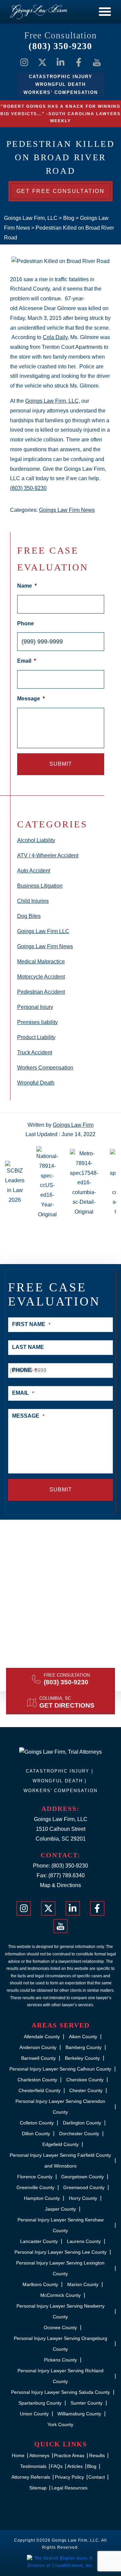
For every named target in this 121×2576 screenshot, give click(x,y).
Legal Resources (69, 2488)
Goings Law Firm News (67, 510)
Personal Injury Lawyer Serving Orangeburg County (61, 2344)
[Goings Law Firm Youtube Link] (97, 62)
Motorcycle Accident (41, 977)
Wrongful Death (36, 1083)
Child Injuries (33, 901)
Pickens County (61, 2360)
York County (60, 2424)
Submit (61, 764)
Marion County (83, 2284)
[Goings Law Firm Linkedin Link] (61, 62)
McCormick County (61, 2295)
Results (97, 2455)
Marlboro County (40, 2284)
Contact (97, 2477)
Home (18, 2455)
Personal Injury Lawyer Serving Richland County (61, 2376)
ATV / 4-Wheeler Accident (48, 855)
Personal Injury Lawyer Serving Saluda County (61, 2392)
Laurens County (84, 2241)
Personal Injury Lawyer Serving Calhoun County (60, 2069)
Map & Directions (61, 1885)
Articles (75, 2466)
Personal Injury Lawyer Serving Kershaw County (61, 2225)
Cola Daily (55, 337)
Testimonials (33, 2466)
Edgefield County (61, 2144)
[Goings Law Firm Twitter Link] (42, 62)
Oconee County (60, 2327)
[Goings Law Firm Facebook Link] (79, 62)
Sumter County (87, 2403)
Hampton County (42, 2198)
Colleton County (37, 2123)
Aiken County (83, 2037)
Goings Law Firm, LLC (52, 401)
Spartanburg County (40, 2403)
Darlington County (82, 2123)
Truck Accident (35, 1052)
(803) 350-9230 (60, 46)
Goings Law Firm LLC (43, 931)
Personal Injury (35, 1007)
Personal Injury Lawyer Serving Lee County (61, 2252)
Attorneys (39, 2455)
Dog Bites (29, 916)
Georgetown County (83, 2177)
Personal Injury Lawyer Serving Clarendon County (60, 2107)
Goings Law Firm (73, 1125)
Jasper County (61, 2209)
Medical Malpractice (41, 962)
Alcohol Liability (36, 840)
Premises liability (37, 1022)
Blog (92, 2466)
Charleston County (37, 2080)
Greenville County (35, 2187)
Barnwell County (38, 2058)
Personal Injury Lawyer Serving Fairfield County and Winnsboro (60, 2160)
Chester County (86, 2090)
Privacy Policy (69, 2477)
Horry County (83, 2198)
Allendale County (42, 2037)
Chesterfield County (39, 2090)
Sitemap (38, 2488)
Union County (34, 2414)
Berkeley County (82, 2058)
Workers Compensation (45, 1068)
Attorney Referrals (31, 2477)
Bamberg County (84, 2047)
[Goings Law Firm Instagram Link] (24, 62)
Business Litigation (40, 886)
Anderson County (38, 2047)
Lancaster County (39, 2241)
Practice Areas (69, 2455)
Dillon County (36, 2134)
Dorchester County (79, 2134)
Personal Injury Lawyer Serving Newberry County (61, 2311)
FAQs (57, 2466)
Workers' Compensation (61, 1791)
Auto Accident (34, 871)
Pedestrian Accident (41, 992)
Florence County (35, 2177)
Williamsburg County (79, 2414)
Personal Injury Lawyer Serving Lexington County (60, 2268)
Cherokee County (85, 2080)
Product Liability (36, 1037)
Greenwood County (84, 2187)
